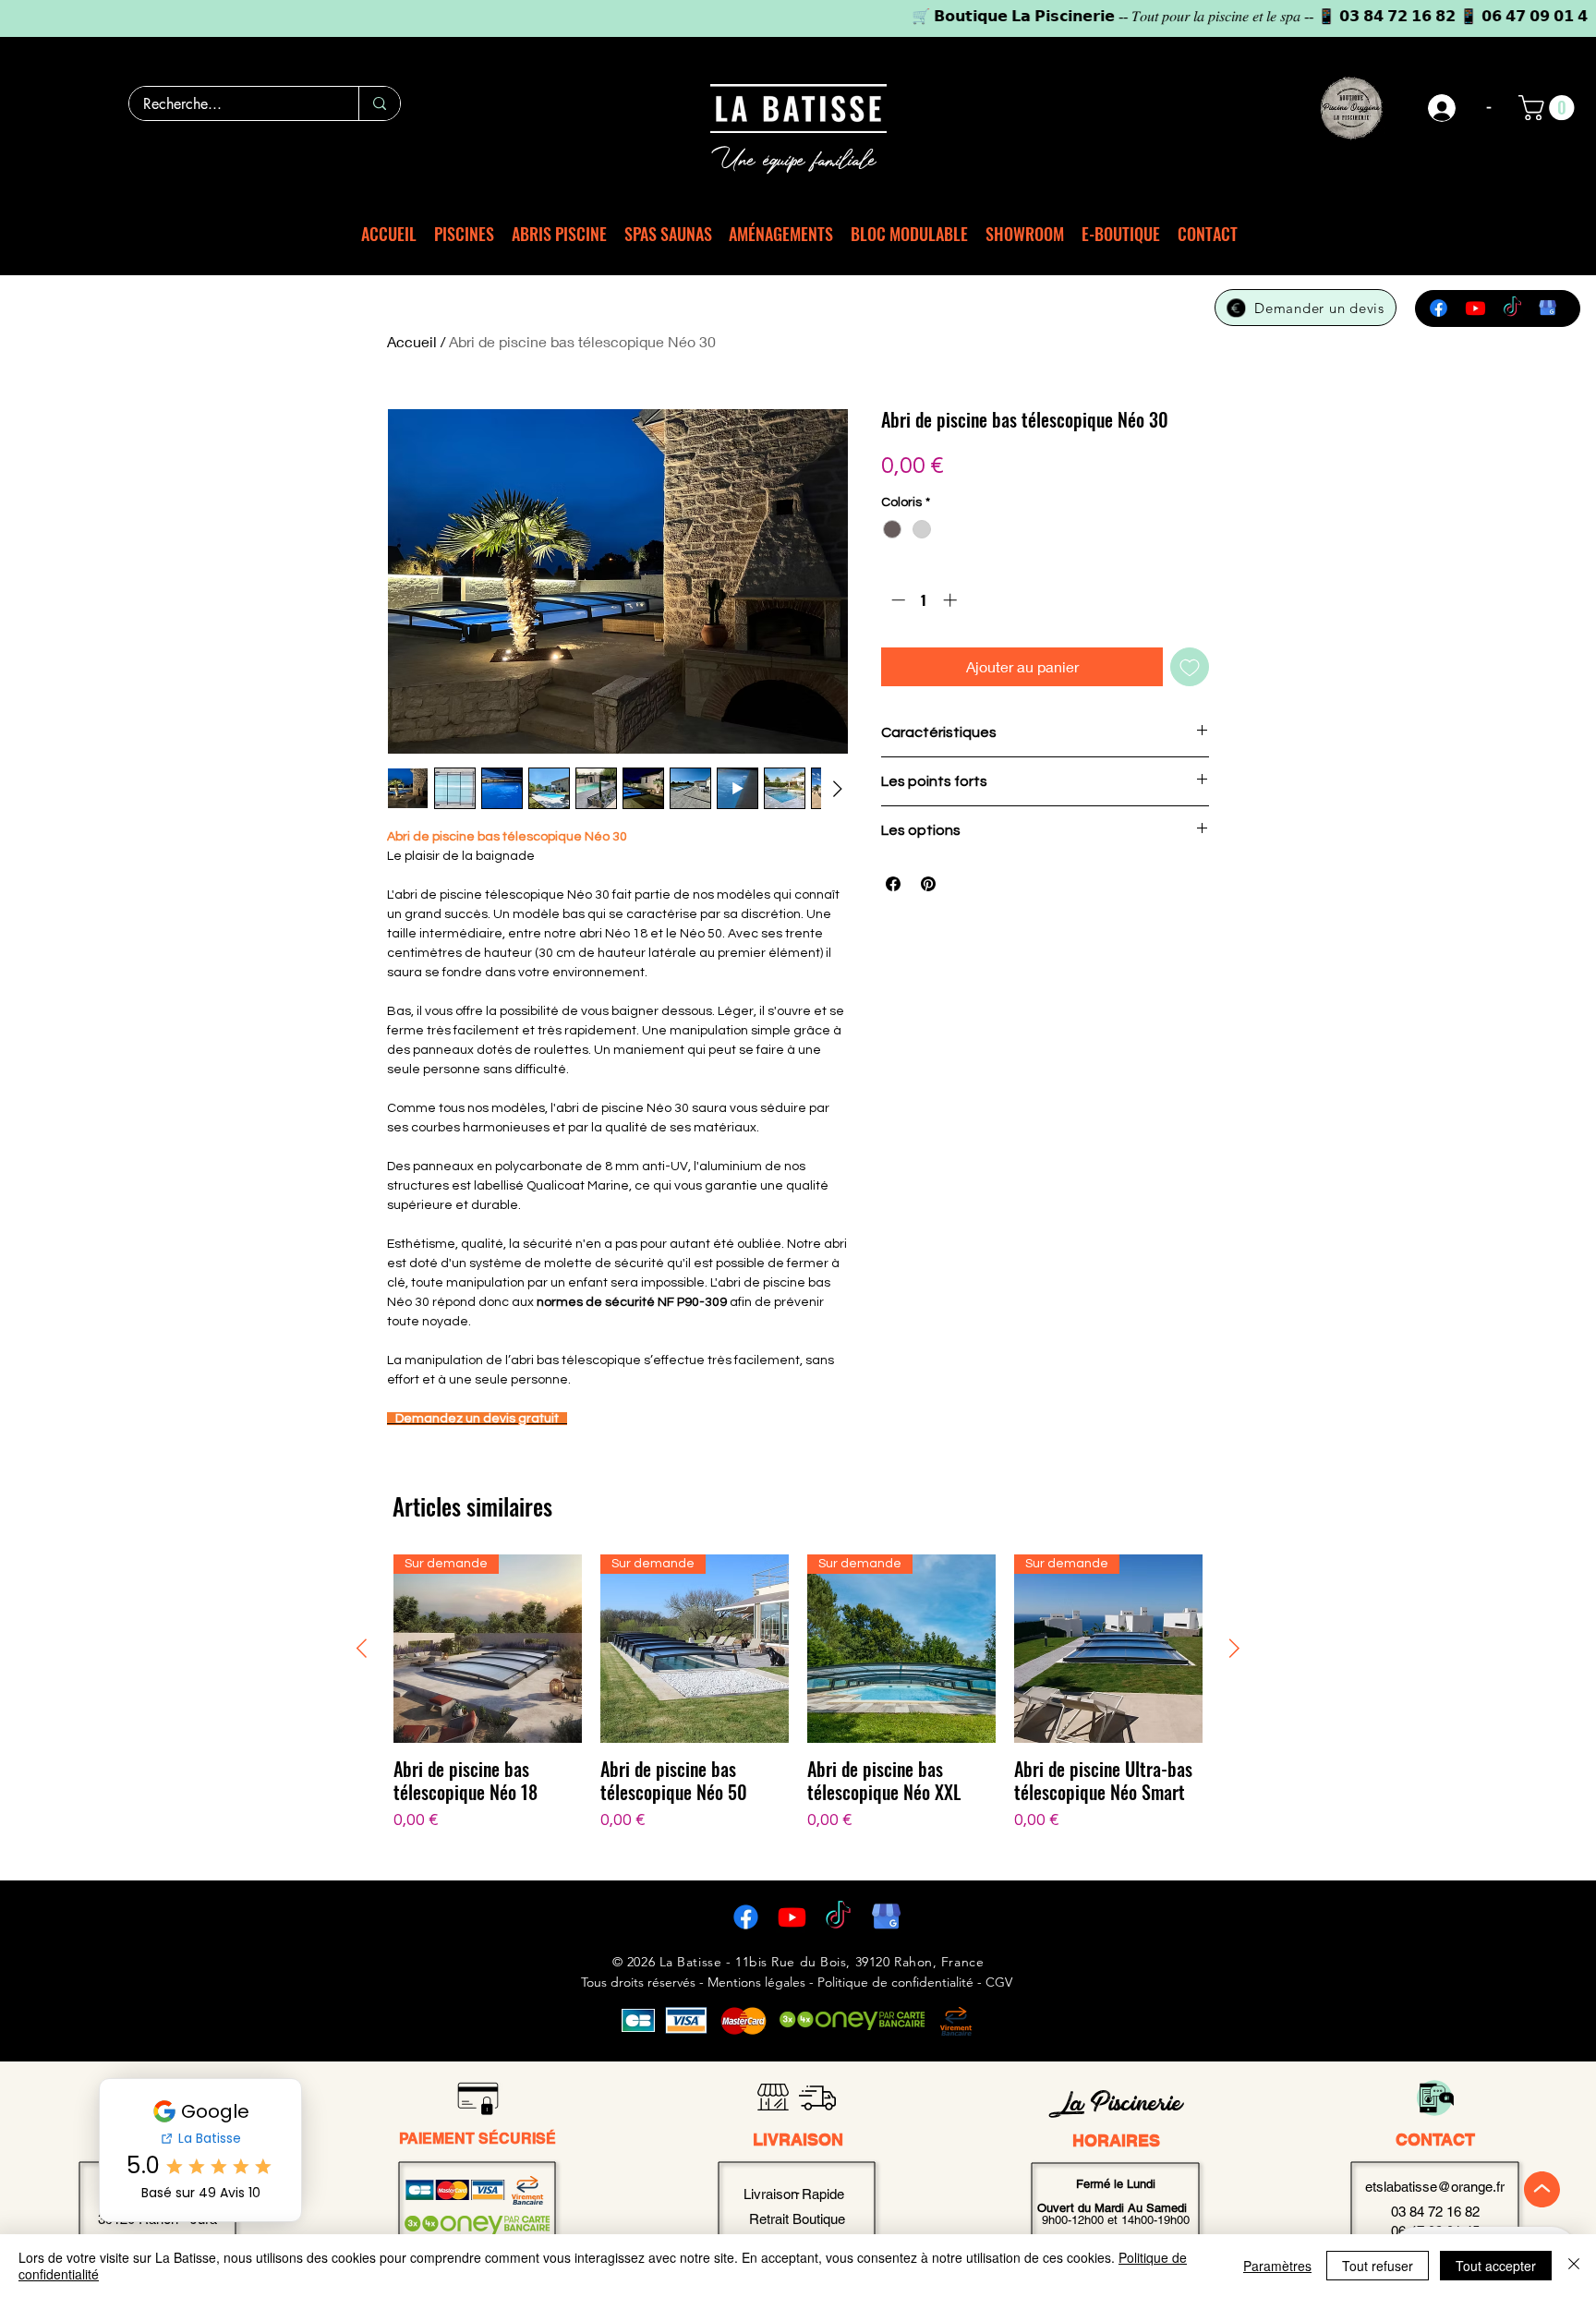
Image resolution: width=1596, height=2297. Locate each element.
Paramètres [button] (1277, 2266)
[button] (1549, 108)
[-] (1443, 108)
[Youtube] (1475, 308)
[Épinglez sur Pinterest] (928, 884)
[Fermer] (1574, 2266)
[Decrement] (896, 600)
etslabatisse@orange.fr (1435, 2187)
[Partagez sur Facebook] (893, 884)
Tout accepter (1496, 2266)
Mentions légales (756, 1982)
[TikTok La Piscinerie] (838, 1917)
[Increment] (952, 600)
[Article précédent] (362, 1648)
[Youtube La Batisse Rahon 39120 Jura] (792, 1917)
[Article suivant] (1234, 1648)
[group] (798, 1705)
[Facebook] (1439, 308)
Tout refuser (1378, 2266)
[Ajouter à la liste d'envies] (1190, 667)
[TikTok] (1512, 308)
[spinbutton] (924, 600)
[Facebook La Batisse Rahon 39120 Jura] (746, 1917)
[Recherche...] (379, 103)
